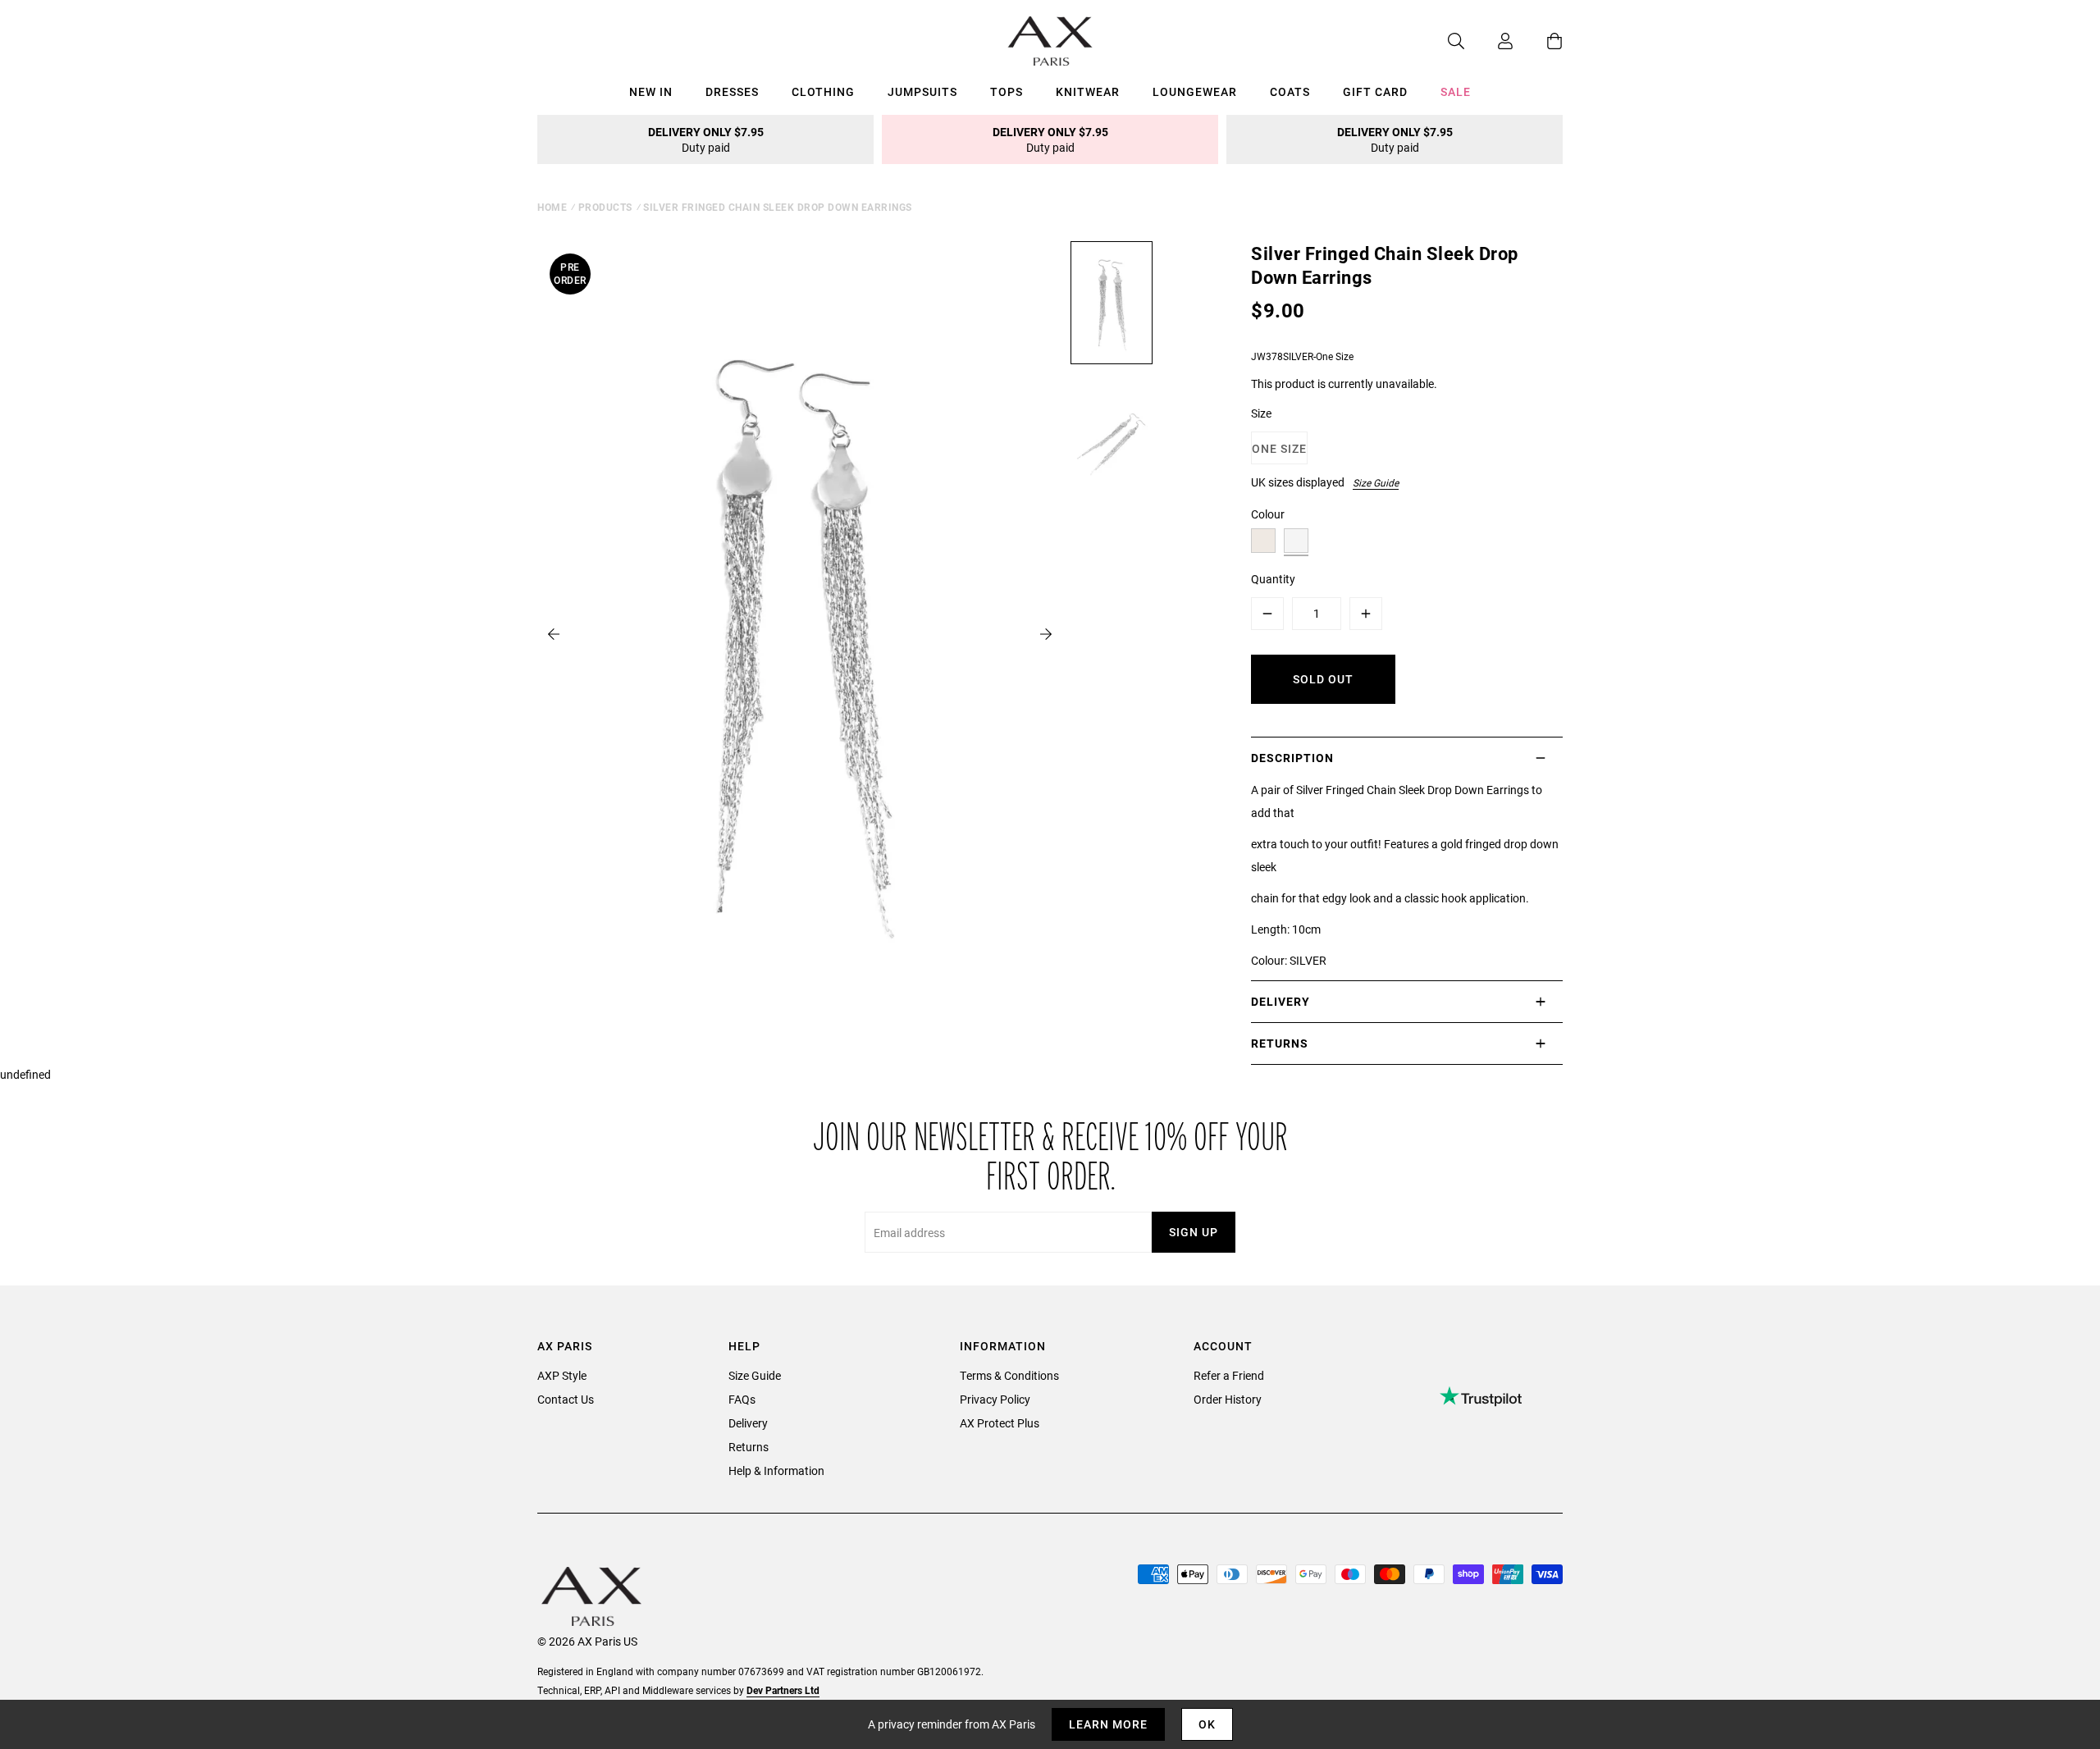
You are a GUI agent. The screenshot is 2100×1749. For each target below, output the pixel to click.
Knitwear (1088, 91)
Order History (1228, 1399)
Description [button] (1292, 758)
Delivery (748, 1423)
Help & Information (776, 1470)
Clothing (823, 91)
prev (554, 634)
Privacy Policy (995, 1399)
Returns (749, 1447)
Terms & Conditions (1009, 1375)
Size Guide (1376, 482)
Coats (1290, 91)
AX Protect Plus (1000, 1423)
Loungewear (1195, 91)
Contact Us (566, 1399)
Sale (1456, 91)
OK (1207, 1724)
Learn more (1108, 1724)
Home (552, 207)
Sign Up (1194, 1232)
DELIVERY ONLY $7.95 (706, 139)
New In (651, 91)
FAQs (742, 1399)
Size (1261, 413)
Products (605, 207)
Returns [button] (1280, 1043)
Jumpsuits (922, 91)
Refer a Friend (1229, 1375)
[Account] (1489, 41)
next (1046, 634)
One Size (1279, 448)
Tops (1007, 91)
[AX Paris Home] (1050, 41)
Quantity (1273, 579)
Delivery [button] (1281, 1001)
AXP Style (562, 1375)
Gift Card (1375, 91)
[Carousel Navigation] (800, 634)
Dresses (732, 91)
